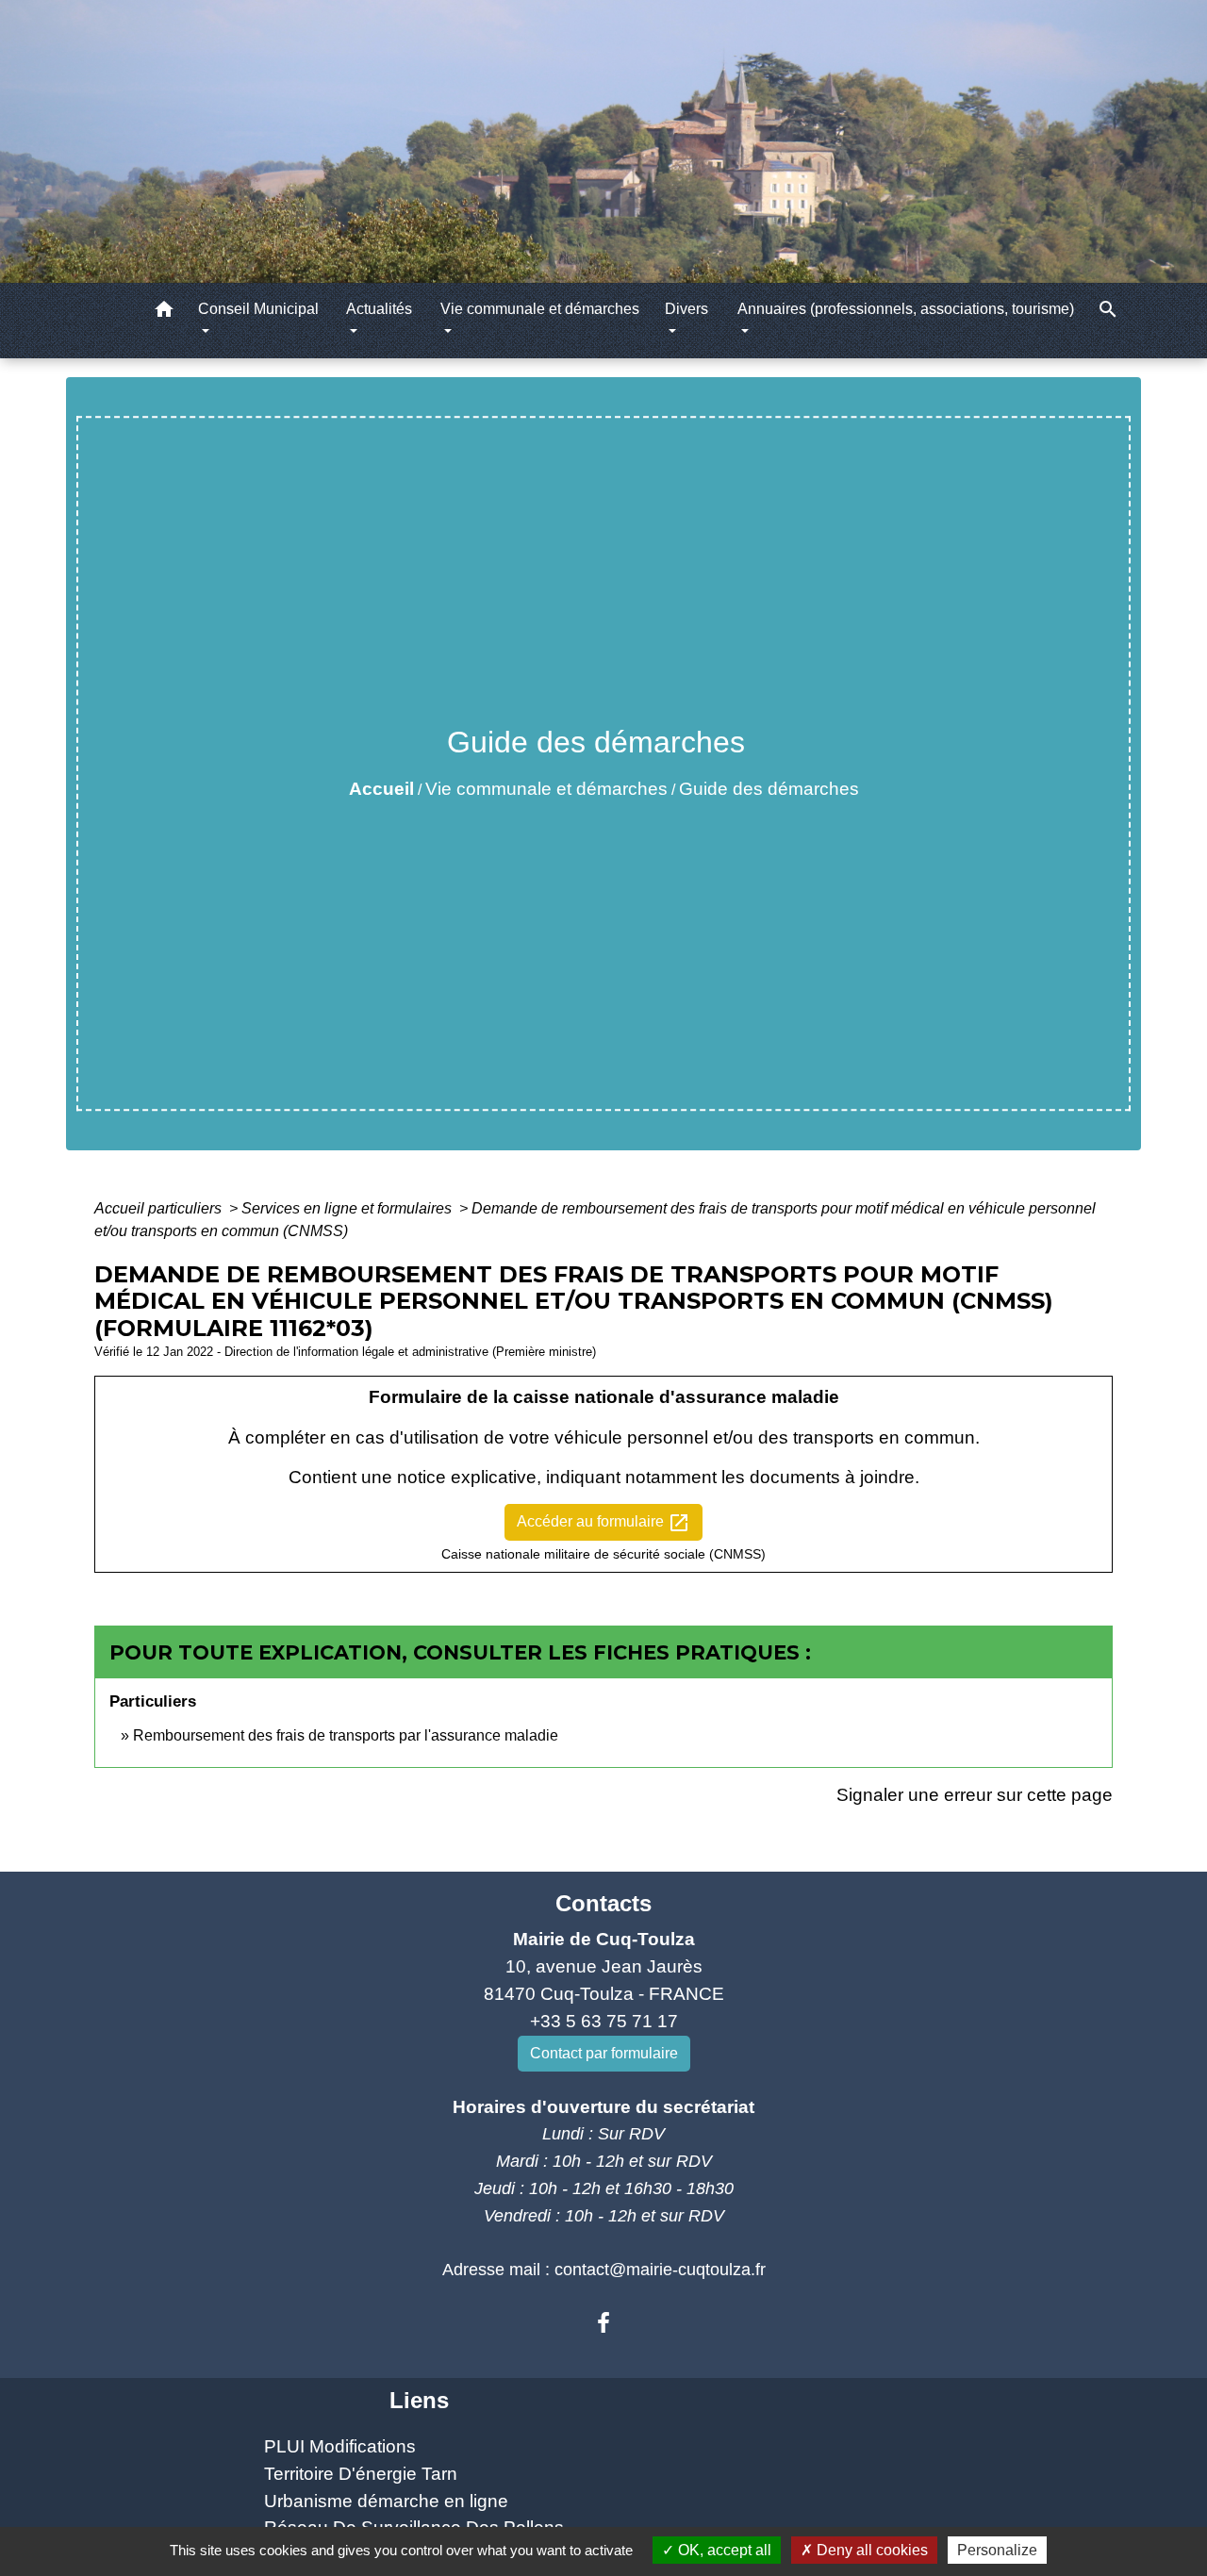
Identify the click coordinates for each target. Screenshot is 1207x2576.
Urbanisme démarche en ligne (386, 2501)
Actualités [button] (379, 309)
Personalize (997, 2550)
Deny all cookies (870, 2550)
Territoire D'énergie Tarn (361, 2474)
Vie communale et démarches (546, 789)
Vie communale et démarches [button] (540, 309)
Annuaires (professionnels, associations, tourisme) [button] (906, 309)
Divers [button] (686, 309)
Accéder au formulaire (603, 1523)
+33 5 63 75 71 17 (604, 2021)
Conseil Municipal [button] (258, 309)
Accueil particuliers (160, 1208)
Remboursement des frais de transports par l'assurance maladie (346, 1735)
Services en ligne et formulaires (348, 1208)
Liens (419, 2400)
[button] (164, 313)
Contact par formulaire (604, 2053)
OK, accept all (723, 2550)
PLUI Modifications (340, 2446)
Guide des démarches (769, 789)
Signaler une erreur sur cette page (975, 1795)
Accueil (381, 789)
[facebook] (603, 2323)
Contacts (603, 1903)
